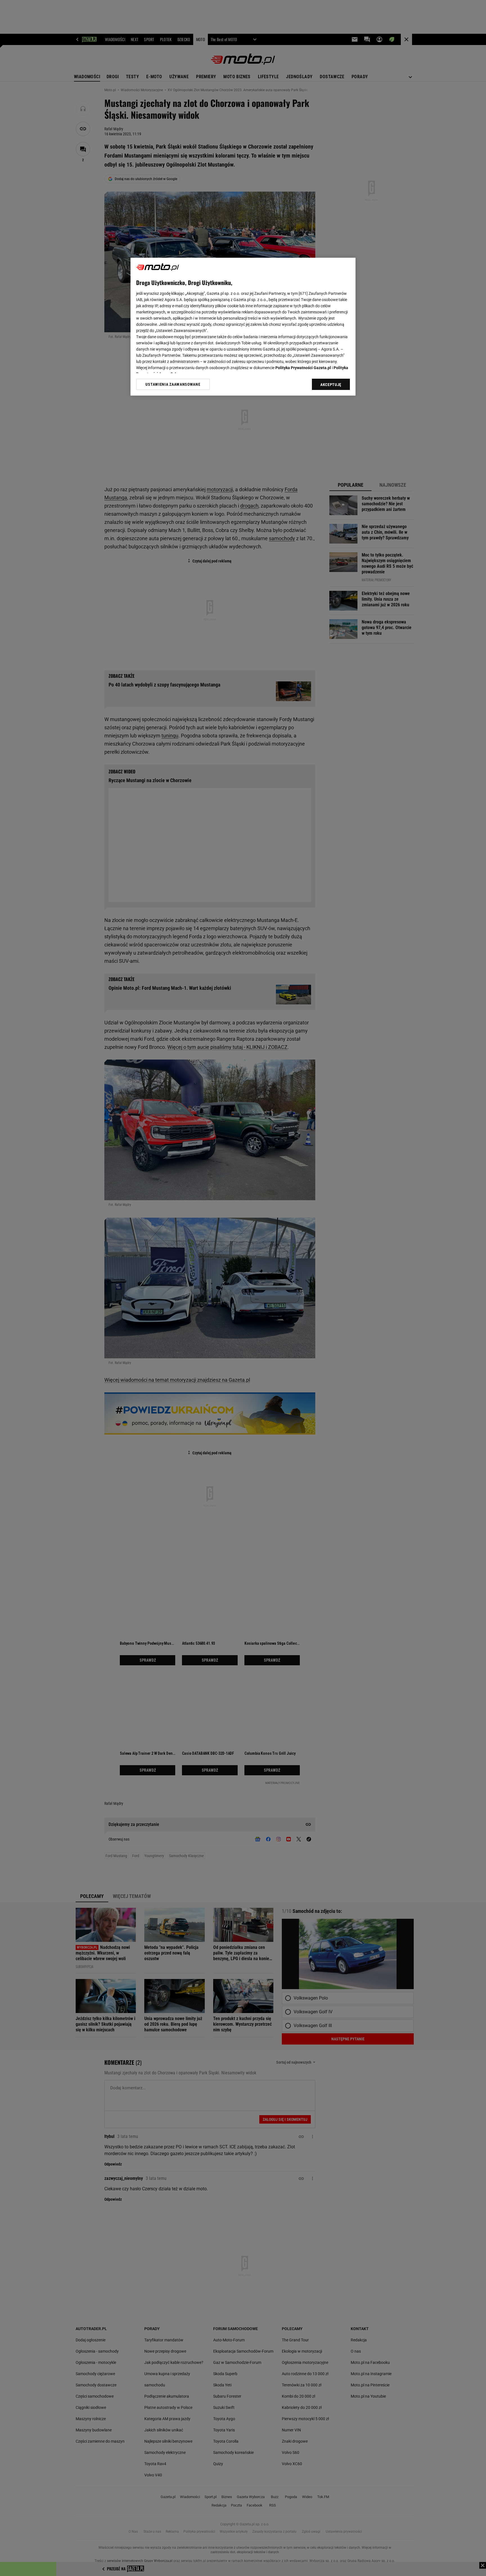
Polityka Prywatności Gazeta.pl (303, 368)
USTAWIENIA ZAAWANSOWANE (173, 384)
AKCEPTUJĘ (331, 385)
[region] (243, 327)
